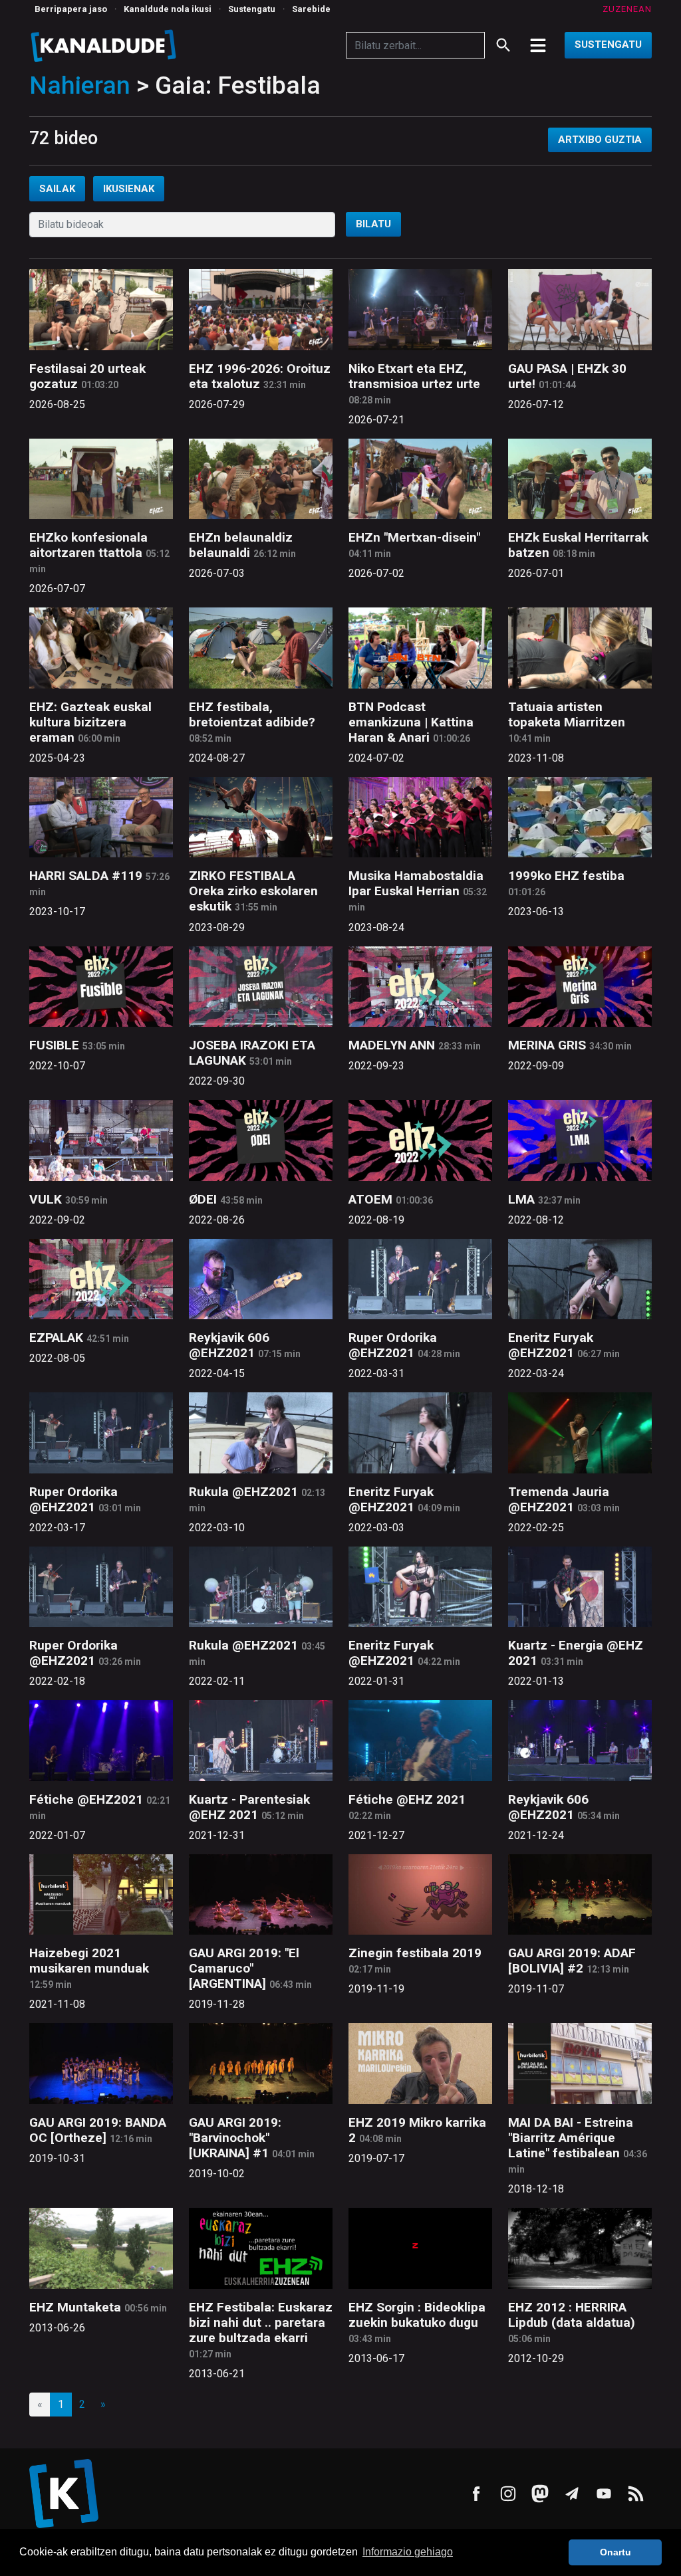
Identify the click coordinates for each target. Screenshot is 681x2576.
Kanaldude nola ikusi (168, 9)
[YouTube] (604, 2494)
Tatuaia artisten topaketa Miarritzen (567, 714)
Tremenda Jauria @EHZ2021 (559, 1499)
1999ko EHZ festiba (566, 876)
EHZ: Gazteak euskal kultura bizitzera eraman (90, 722)
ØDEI (203, 1199)
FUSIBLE (54, 1045)
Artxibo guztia (600, 140)
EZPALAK (56, 1338)
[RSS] (636, 2494)
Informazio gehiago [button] (408, 2552)
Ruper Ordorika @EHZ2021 (393, 1345)
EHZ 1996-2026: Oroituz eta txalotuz (260, 376)
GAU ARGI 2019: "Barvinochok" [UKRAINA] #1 (235, 2138)
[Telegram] (572, 2494)
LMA (521, 1199)
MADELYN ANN (392, 1045)
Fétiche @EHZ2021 (86, 1799)
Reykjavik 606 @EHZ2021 (229, 1345)
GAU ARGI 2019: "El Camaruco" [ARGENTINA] (244, 1968)
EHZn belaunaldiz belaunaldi (241, 545)
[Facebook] (476, 2494)
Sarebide (311, 9)
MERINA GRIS (547, 1045)
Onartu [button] (615, 2552)
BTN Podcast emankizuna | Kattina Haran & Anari (411, 722)
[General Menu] (538, 45)
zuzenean (627, 9)
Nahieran (80, 85)
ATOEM (370, 1199)
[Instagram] (508, 2494)
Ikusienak (129, 189)
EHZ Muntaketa (75, 2307)
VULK (46, 1199)
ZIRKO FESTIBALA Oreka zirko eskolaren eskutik (253, 891)
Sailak (57, 189)
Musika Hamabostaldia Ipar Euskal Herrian (416, 883)
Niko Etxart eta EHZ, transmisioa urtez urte (414, 376)
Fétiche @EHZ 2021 (407, 1799)
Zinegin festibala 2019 (415, 1953)
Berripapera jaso (71, 9)
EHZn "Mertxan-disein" (414, 537)
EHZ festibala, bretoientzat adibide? (252, 714)
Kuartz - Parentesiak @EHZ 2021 (249, 1807)
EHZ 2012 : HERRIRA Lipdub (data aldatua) (572, 2315)
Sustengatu (252, 9)
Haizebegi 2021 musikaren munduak (89, 1961)
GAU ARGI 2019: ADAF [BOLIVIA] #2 (572, 1961)
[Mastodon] (540, 2494)
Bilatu (373, 224)
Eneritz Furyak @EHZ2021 (551, 1345)
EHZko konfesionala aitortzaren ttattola (88, 545)
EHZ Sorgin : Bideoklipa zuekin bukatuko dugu (417, 2315)
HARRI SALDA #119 (86, 876)
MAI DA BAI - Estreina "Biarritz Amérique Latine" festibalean (571, 2138)
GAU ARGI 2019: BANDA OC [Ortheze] (98, 2130)
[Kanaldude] (105, 45)
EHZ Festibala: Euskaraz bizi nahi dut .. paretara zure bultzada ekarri (261, 2322)
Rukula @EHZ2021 (243, 1492)
